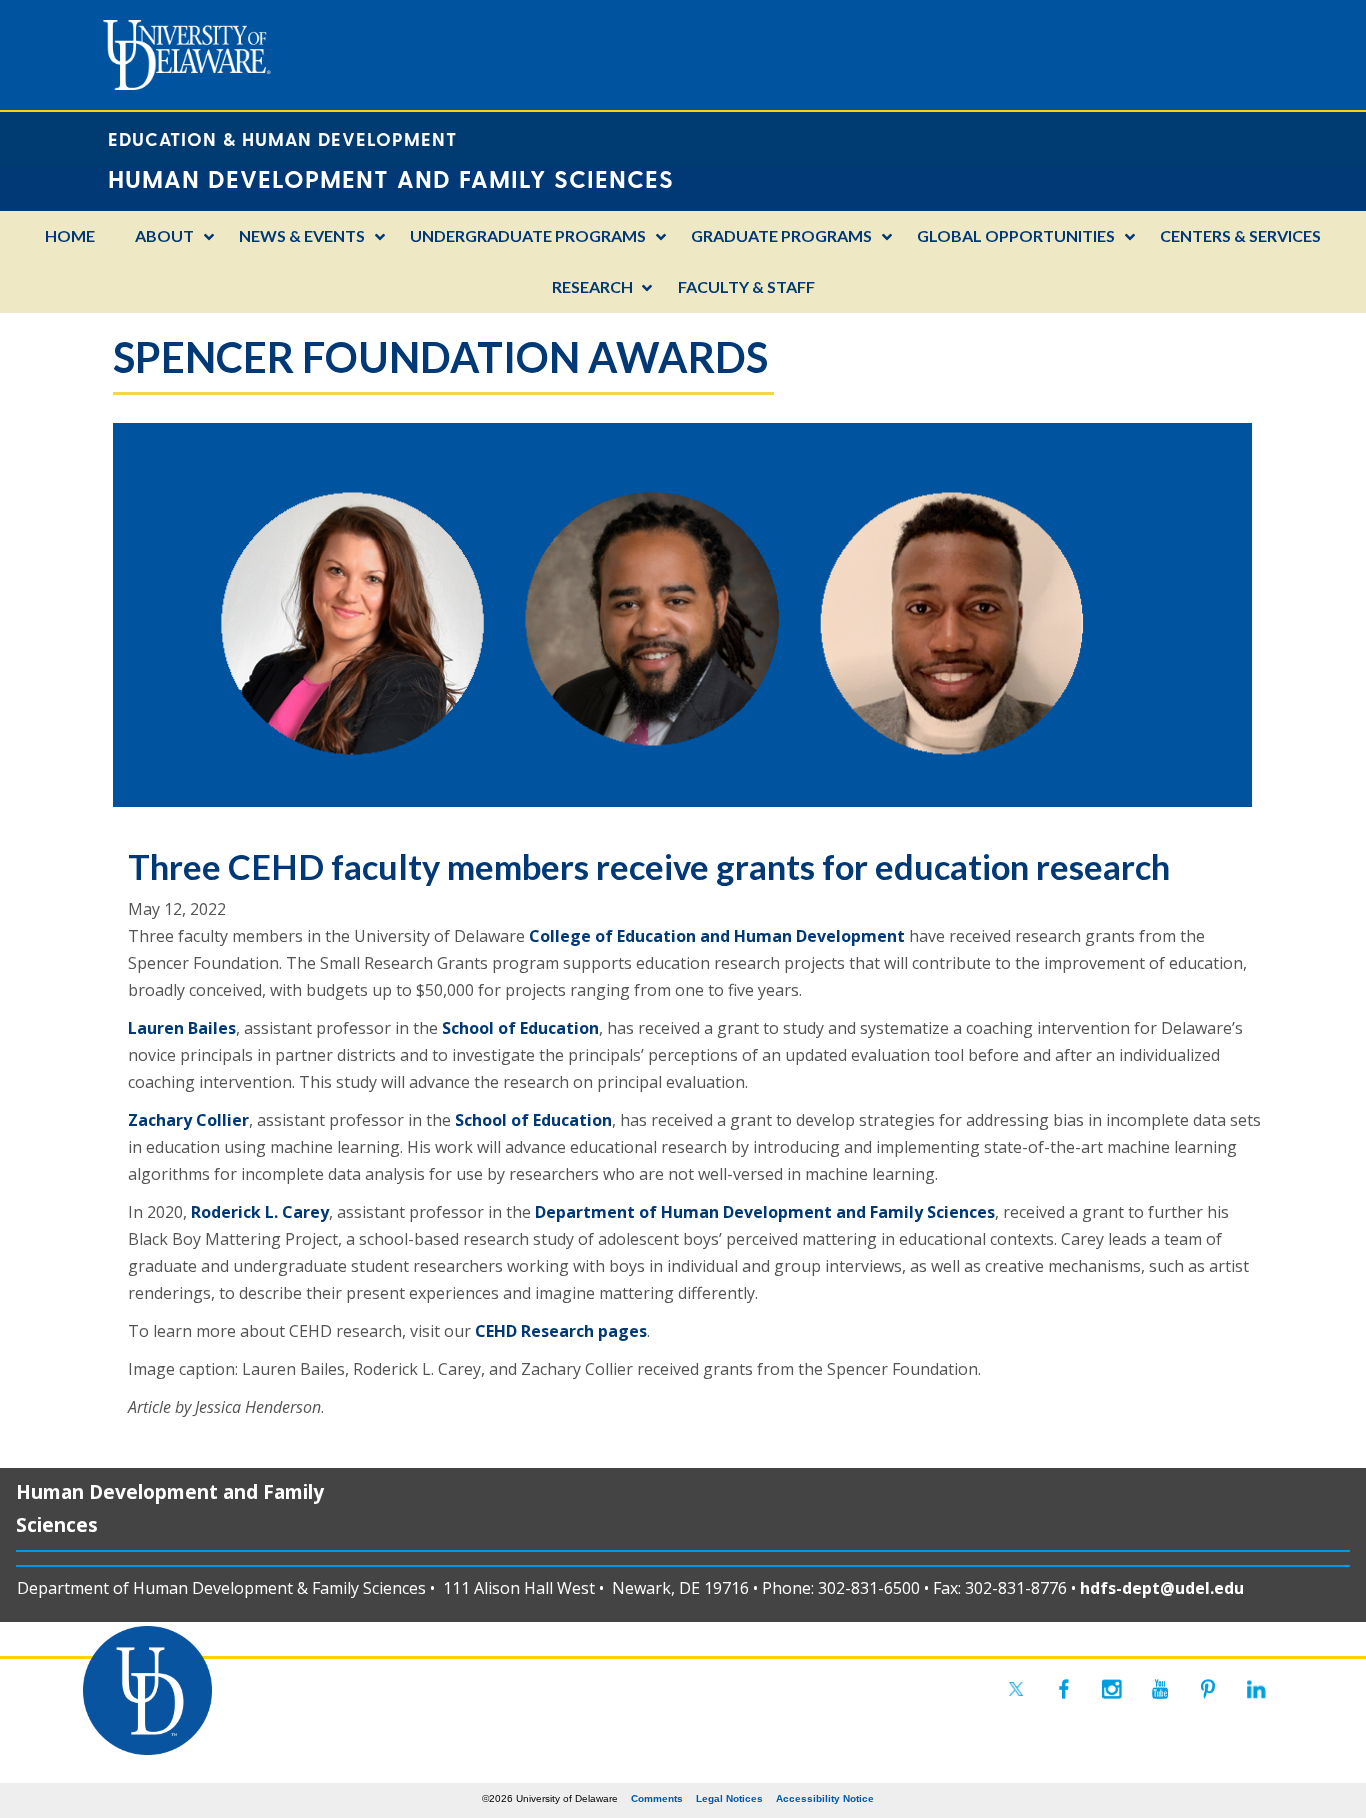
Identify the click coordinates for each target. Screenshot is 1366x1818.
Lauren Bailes (182, 1028)
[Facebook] (1064, 1689)
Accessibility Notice (825, 1798)
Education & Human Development (282, 138)
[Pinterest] (1208, 1689)
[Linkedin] (1256, 1689)
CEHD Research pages (561, 1331)
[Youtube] (1160, 1689)
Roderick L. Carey (260, 1212)
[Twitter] (1016, 1689)
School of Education (520, 1028)
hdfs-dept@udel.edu (1162, 1588)
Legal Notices (729, 1798)
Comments (657, 1798)
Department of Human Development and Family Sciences (765, 1212)
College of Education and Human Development (717, 936)
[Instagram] (1112, 1689)
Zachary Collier (188, 1120)
